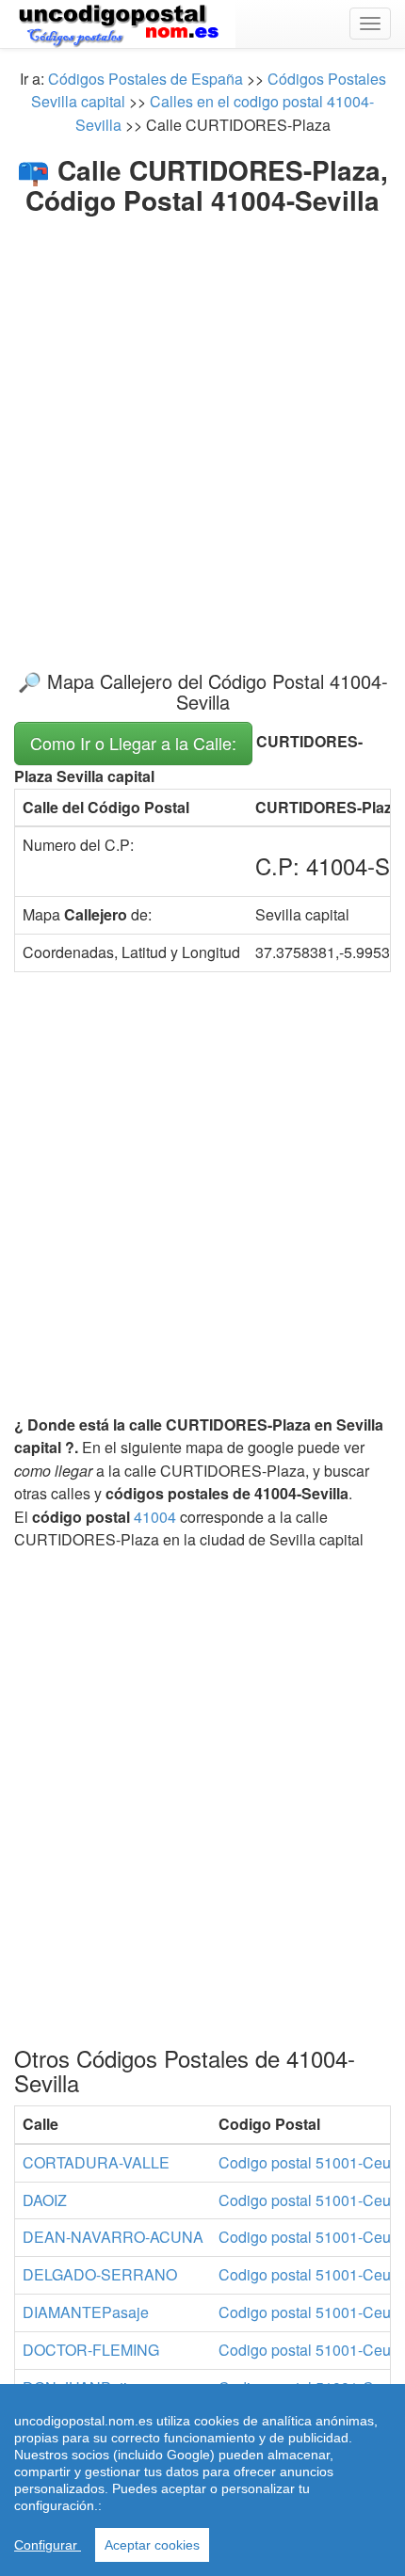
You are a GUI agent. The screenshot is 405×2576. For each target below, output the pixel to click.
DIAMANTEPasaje (86, 2312)
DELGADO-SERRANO (100, 2274)
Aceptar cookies (152, 2545)
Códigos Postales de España (146, 79)
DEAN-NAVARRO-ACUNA (113, 2237)
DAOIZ (45, 2200)
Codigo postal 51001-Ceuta (311, 2162)
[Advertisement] (202, 427)
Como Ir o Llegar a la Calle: (133, 743)
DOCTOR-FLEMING (91, 2350)
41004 (155, 1517)
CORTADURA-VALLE (96, 2162)
